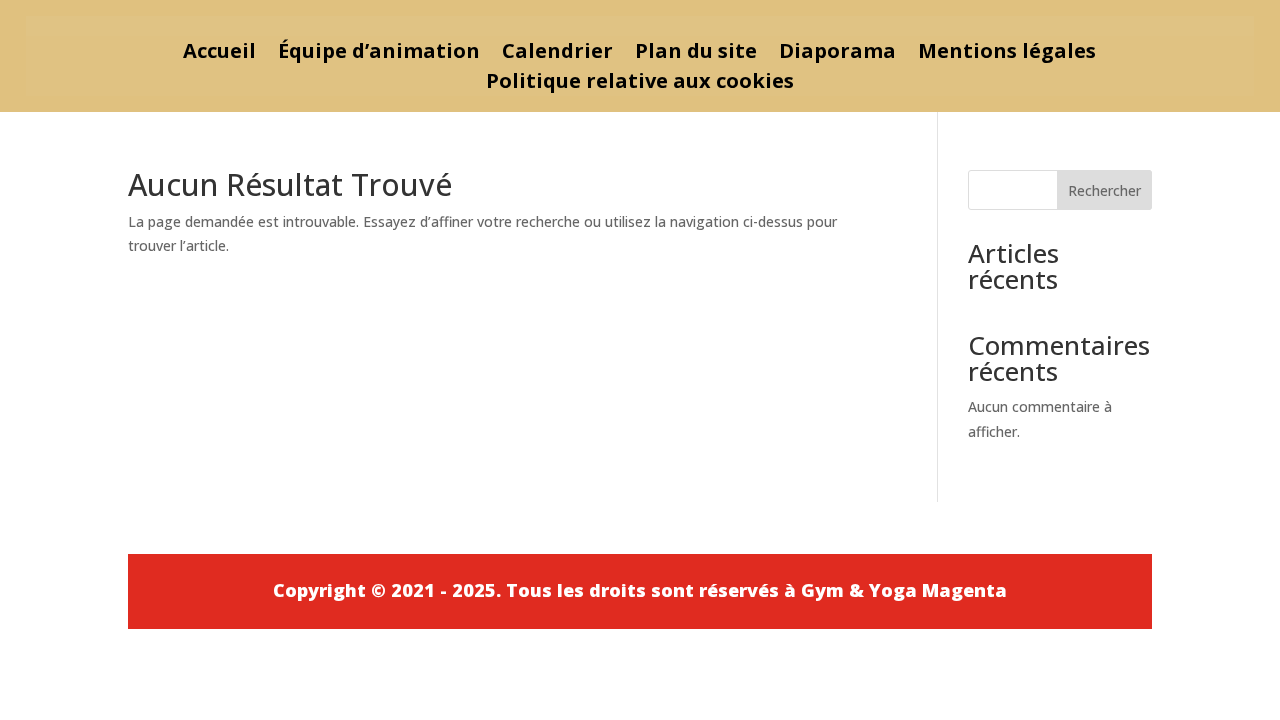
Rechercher (1104, 190)
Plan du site (696, 54)
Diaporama (837, 54)
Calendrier (557, 54)
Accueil (219, 54)
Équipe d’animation (379, 54)
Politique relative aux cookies (640, 84)
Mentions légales (1007, 54)
